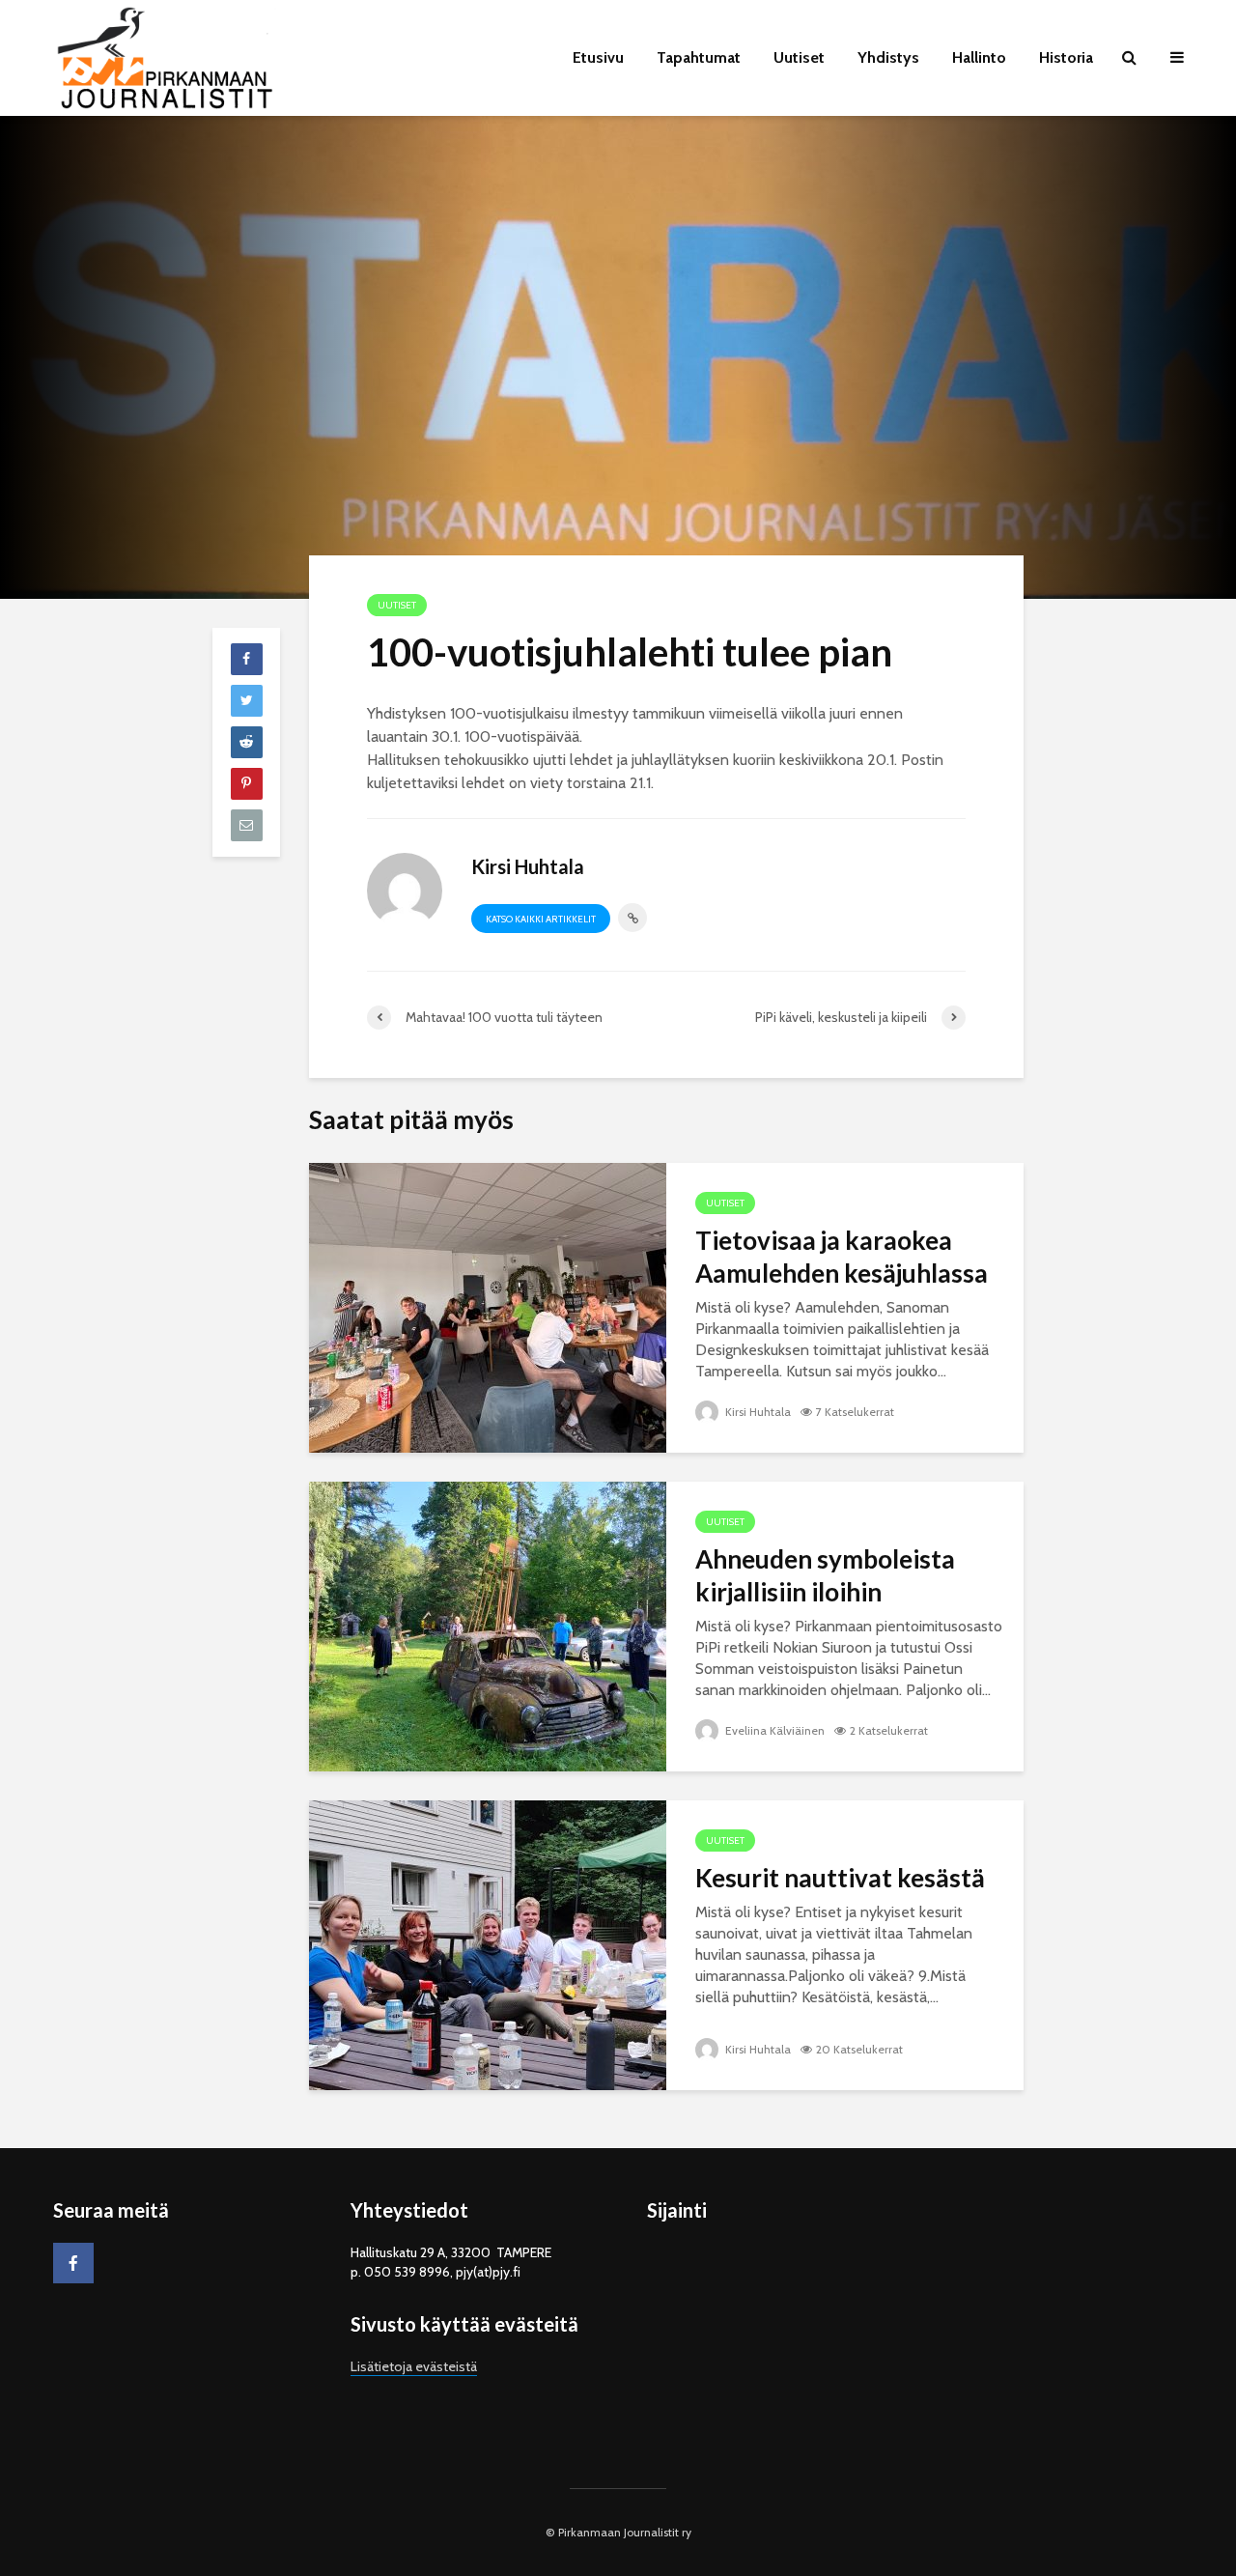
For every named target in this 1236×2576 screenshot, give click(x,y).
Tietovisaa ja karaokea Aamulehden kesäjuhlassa (842, 1257)
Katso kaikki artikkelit (541, 919)
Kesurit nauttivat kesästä (840, 1878)
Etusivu (598, 57)
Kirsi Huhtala (757, 1412)
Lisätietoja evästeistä (414, 2366)
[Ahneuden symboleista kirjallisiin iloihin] (488, 1625)
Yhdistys (888, 57)
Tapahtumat (699, 57)
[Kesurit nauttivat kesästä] (488, 1944)
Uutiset (799, 57)
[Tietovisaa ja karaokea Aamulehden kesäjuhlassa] (488, 1306)
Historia (1066, 57)
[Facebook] (73, 2263)
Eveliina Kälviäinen (773, 1730)
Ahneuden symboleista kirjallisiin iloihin (825, 1575)
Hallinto (979, 57)
